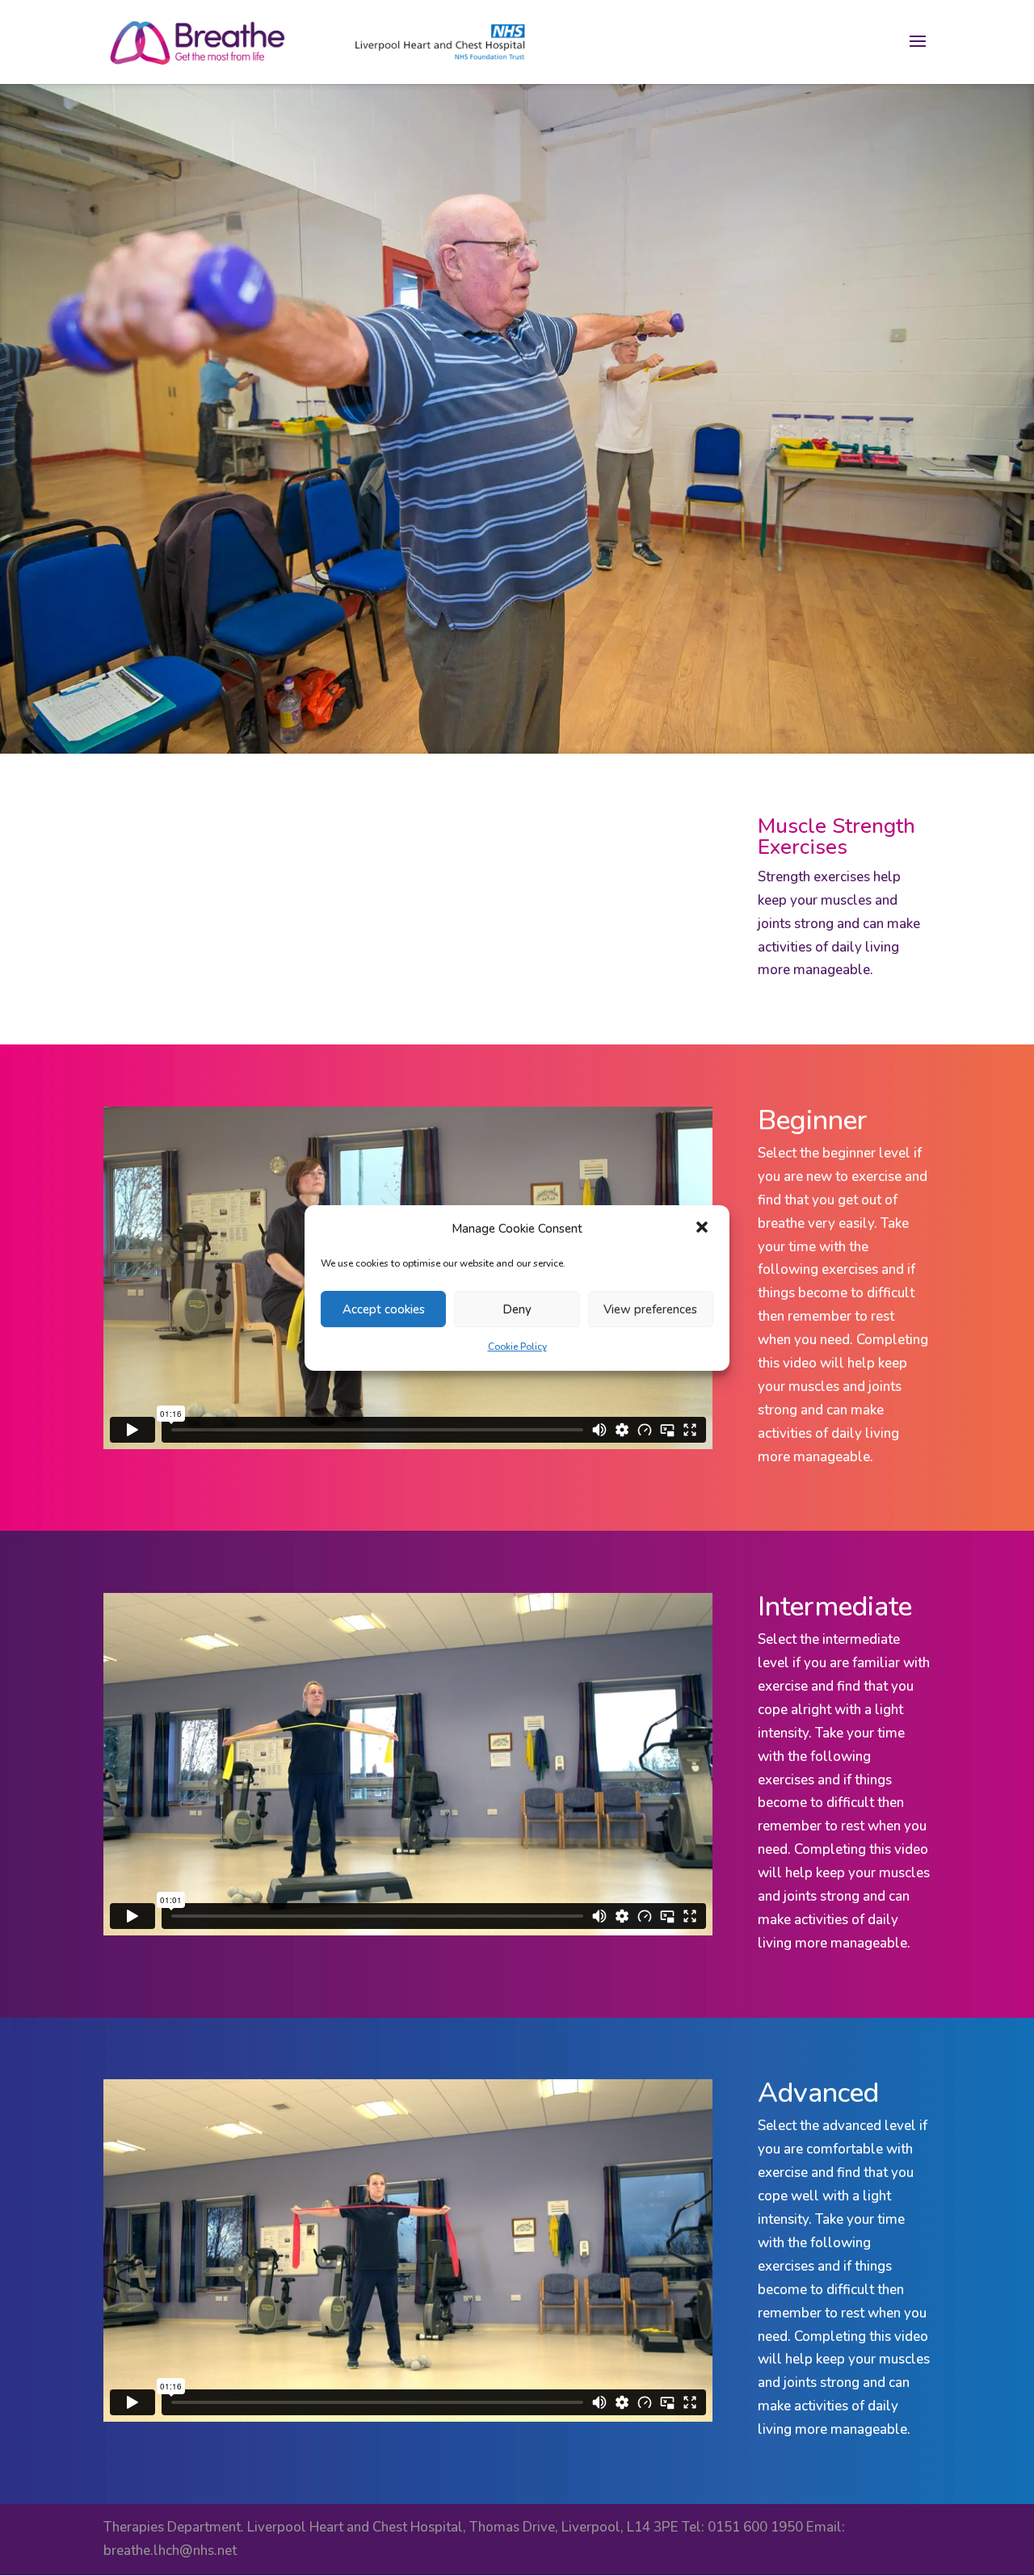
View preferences (650, 1309)
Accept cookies (384, 1309)
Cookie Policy (517, 1347)
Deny (517, 1309)
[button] (704, 1229)
